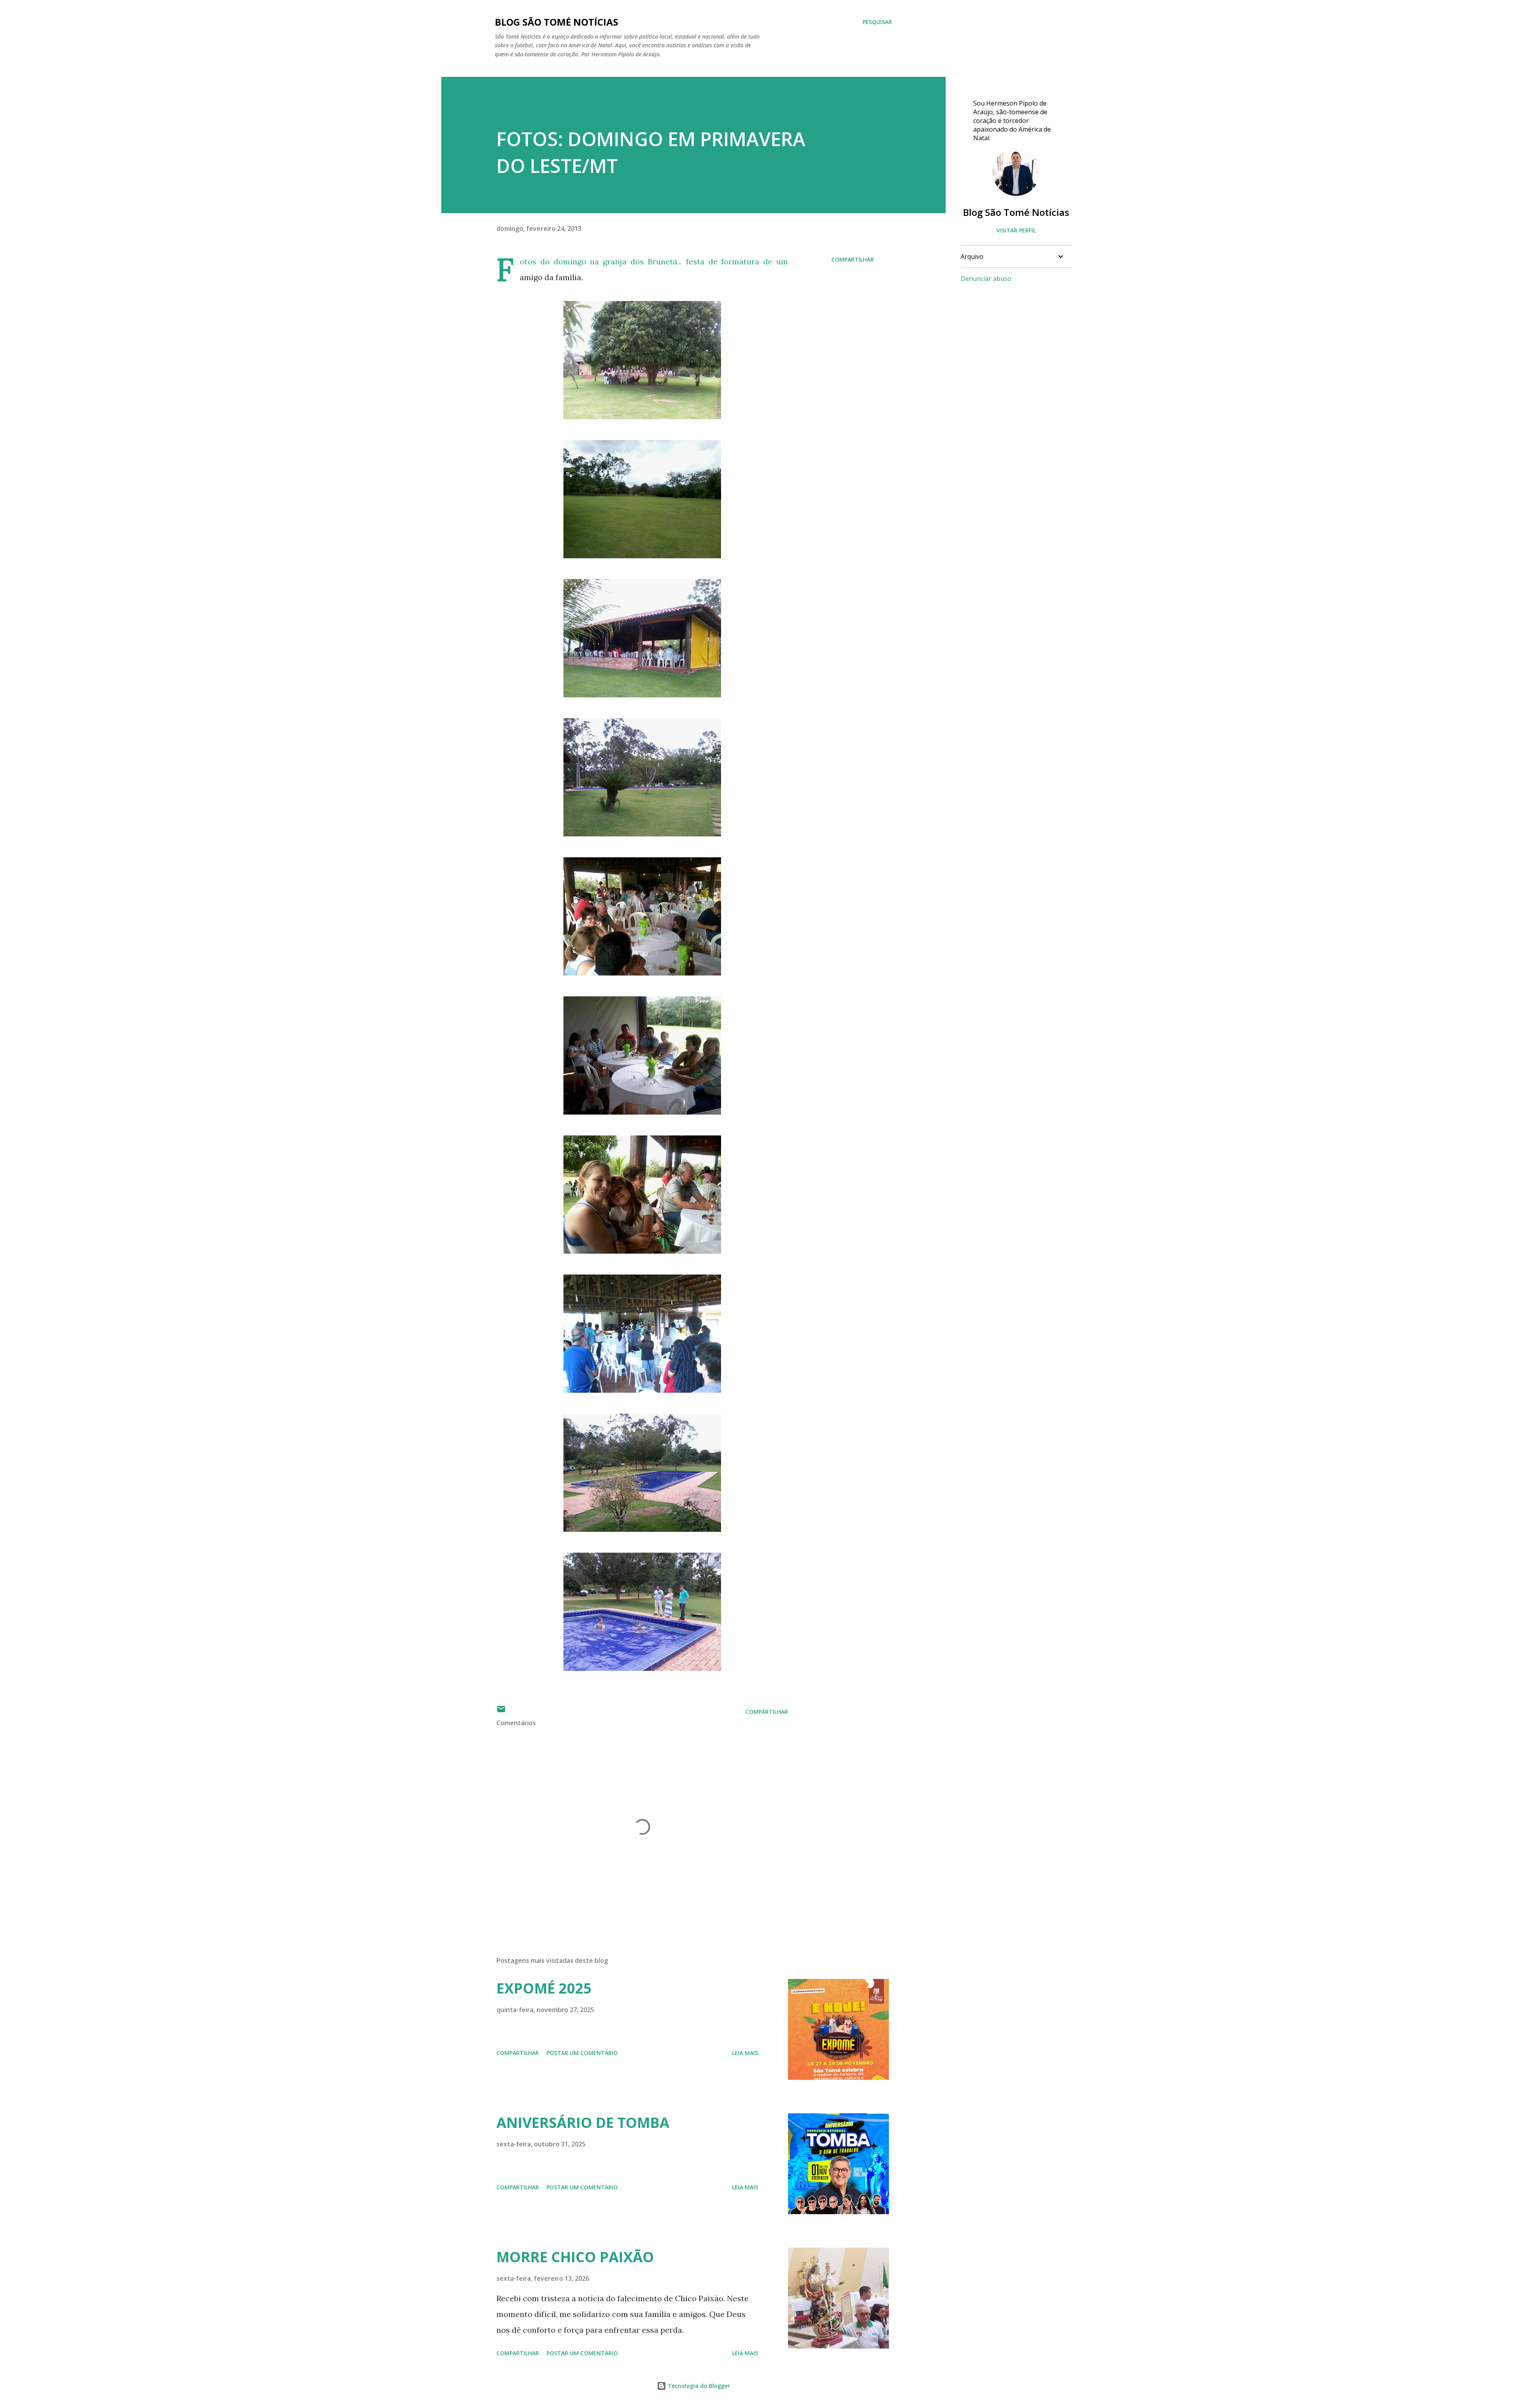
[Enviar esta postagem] (501, 1712)
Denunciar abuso (986, 279)
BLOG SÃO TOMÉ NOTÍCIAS (557, 22)
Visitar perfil (1016, 230)
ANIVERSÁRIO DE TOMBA (583, 2123)
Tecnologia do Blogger (698, 2386)
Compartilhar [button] (853, 259)
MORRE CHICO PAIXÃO (575, 2257)
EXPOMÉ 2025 (544, 1988)
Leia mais (745, 2053)
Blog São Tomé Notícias (1016, 212)
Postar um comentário (582, 2053)
